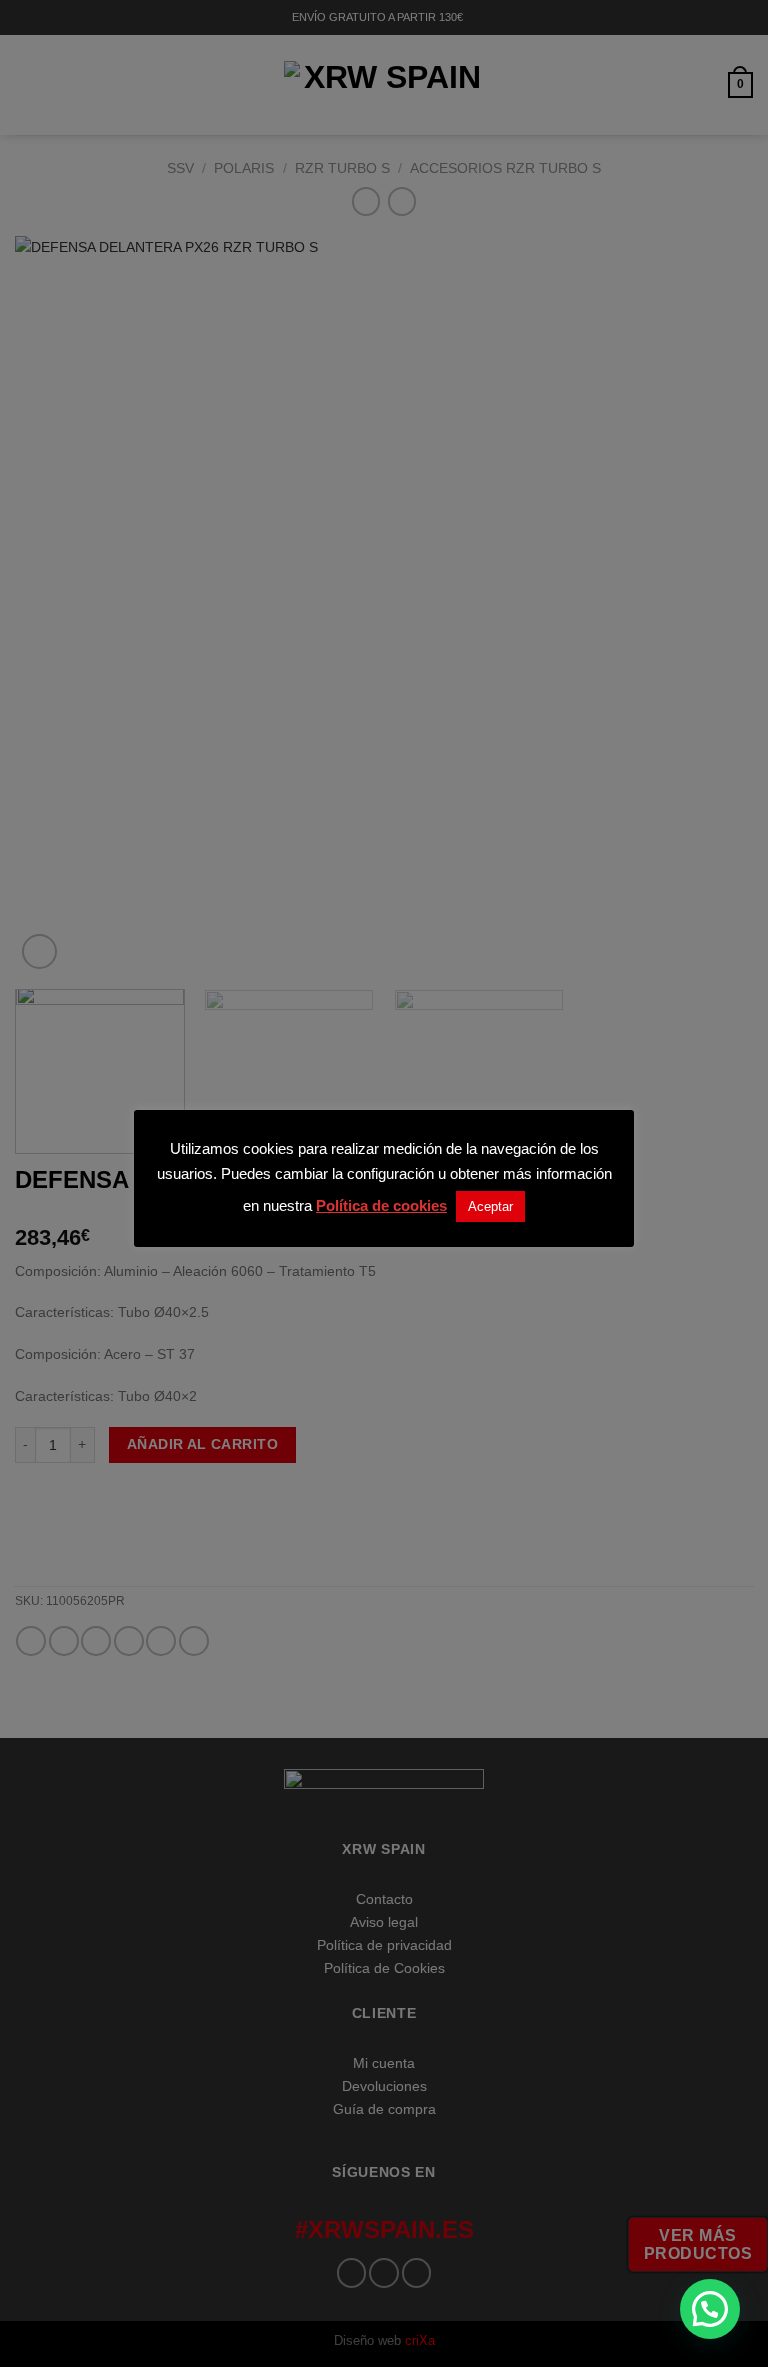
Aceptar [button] (490, 1206)
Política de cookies (381, 1205)
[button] (710, 2309)
